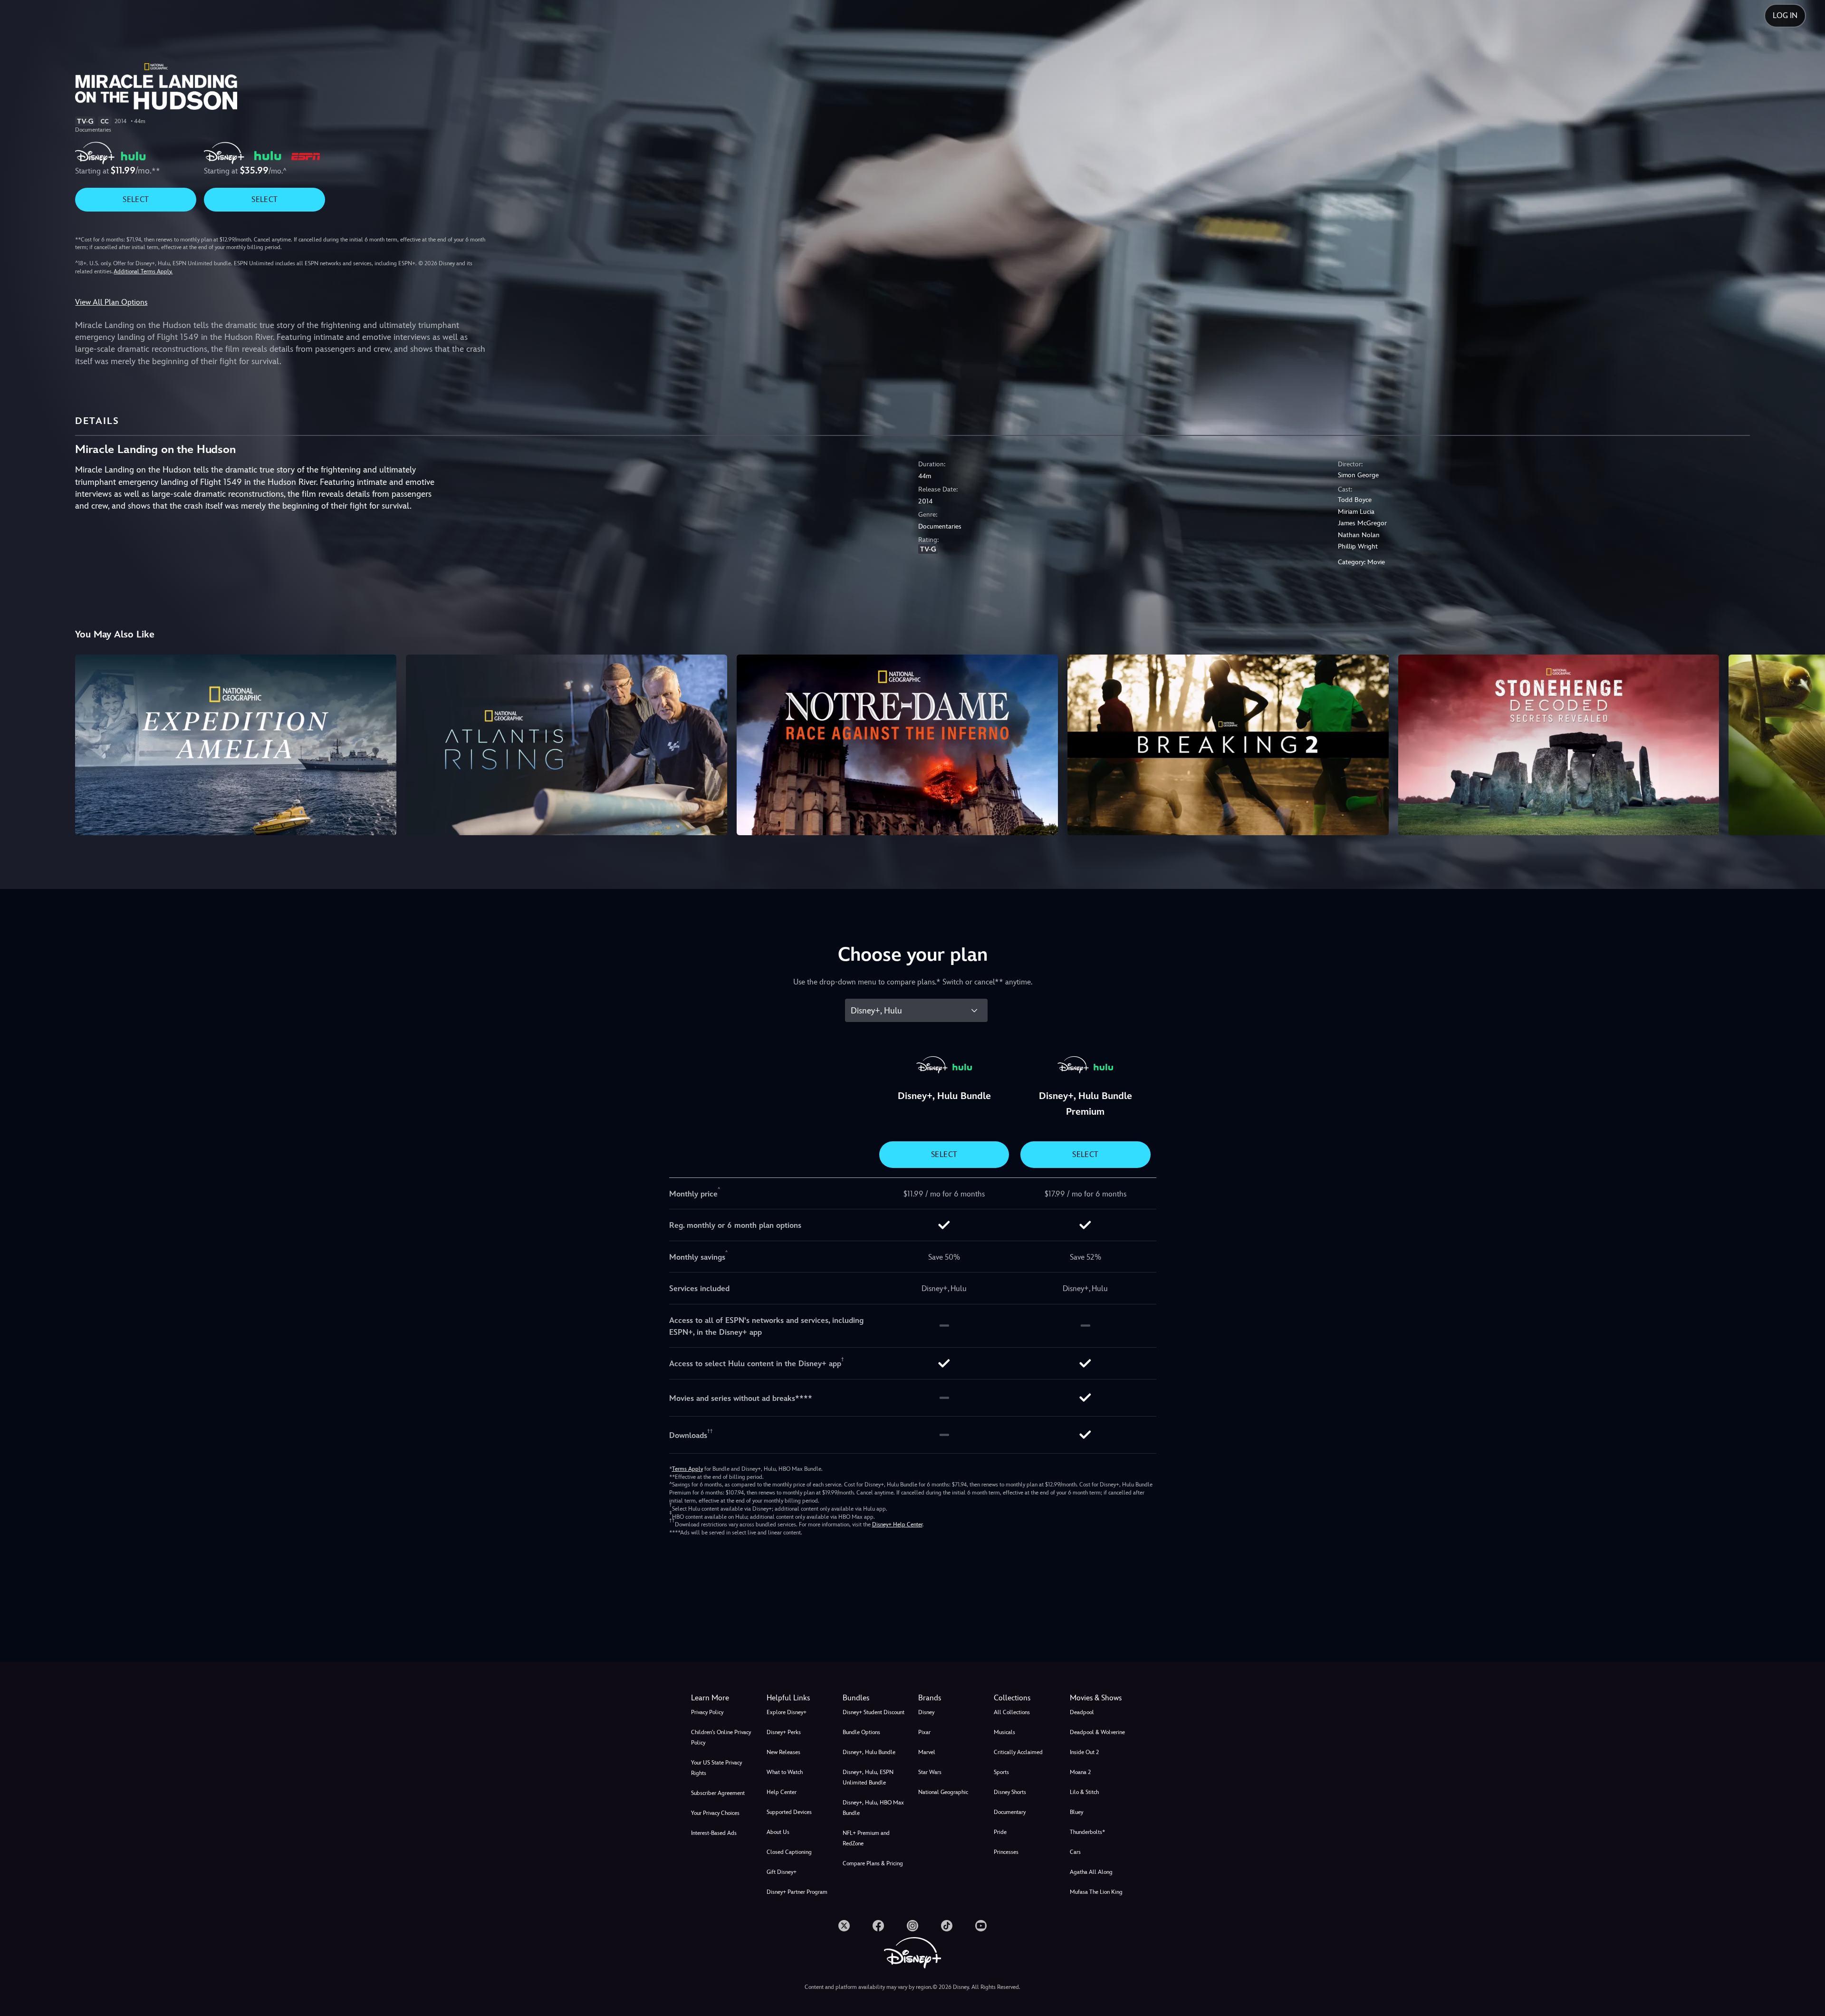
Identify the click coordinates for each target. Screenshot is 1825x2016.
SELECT (136, 199)
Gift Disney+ (782, 1872)
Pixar (924, 1732)
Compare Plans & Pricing (873, 1863)
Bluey (1076, 1812)
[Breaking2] (1228, 745)
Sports (1001, 1772)
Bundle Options (861, 1732)
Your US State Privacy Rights (716, 1768)
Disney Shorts (1010, 1792)
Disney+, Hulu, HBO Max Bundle (873, 1808)
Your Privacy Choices (715, 1813)
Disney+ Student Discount (874, 1712)
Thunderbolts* (1087, 1832)
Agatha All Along (1091, 1872)
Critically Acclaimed (1018, 1752)
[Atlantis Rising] (567, 745)
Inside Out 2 (1084, 1752)
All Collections (1012, 1712)
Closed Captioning (789, 1852)
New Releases (783, 1752)
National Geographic (943, 1792)
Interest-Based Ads (714, 1833)
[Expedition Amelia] (236, 745)
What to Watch (785, 1772)
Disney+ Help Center (897, 1524)
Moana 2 (1080, 1772)
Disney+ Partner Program (797, 1892)
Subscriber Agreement (718, 1793)
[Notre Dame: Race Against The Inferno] (897, 745)
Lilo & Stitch (1084, 1792)
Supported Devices (789, 1812)
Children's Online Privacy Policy (721, 1737)
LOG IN (1785, 15)
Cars (1075, 1852)
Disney (926, 1712)
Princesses (1006, 1852)
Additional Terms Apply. (143, 271)
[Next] (1807, 743)
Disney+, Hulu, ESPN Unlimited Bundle (868, 1777)
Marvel (927, 1752)
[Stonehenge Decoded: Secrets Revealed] (1559, 745)
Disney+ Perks (784, 1732)
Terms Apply (687, 1469)
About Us (778, 1832)
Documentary (1010, 1812)
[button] (799, 1698)
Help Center (782, 1792)
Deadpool (1082, 1712)
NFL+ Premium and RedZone (866, 1838)
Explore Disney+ (787, 1712)
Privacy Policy (707, 1712)
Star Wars (930, 1772)
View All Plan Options (111, 302)
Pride (1000, 1832)
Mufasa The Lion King (1096, 1892)
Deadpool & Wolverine (1097, 1732)
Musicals (1004, 1732)
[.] (844, 1926)
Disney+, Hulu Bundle (869, 1752)
